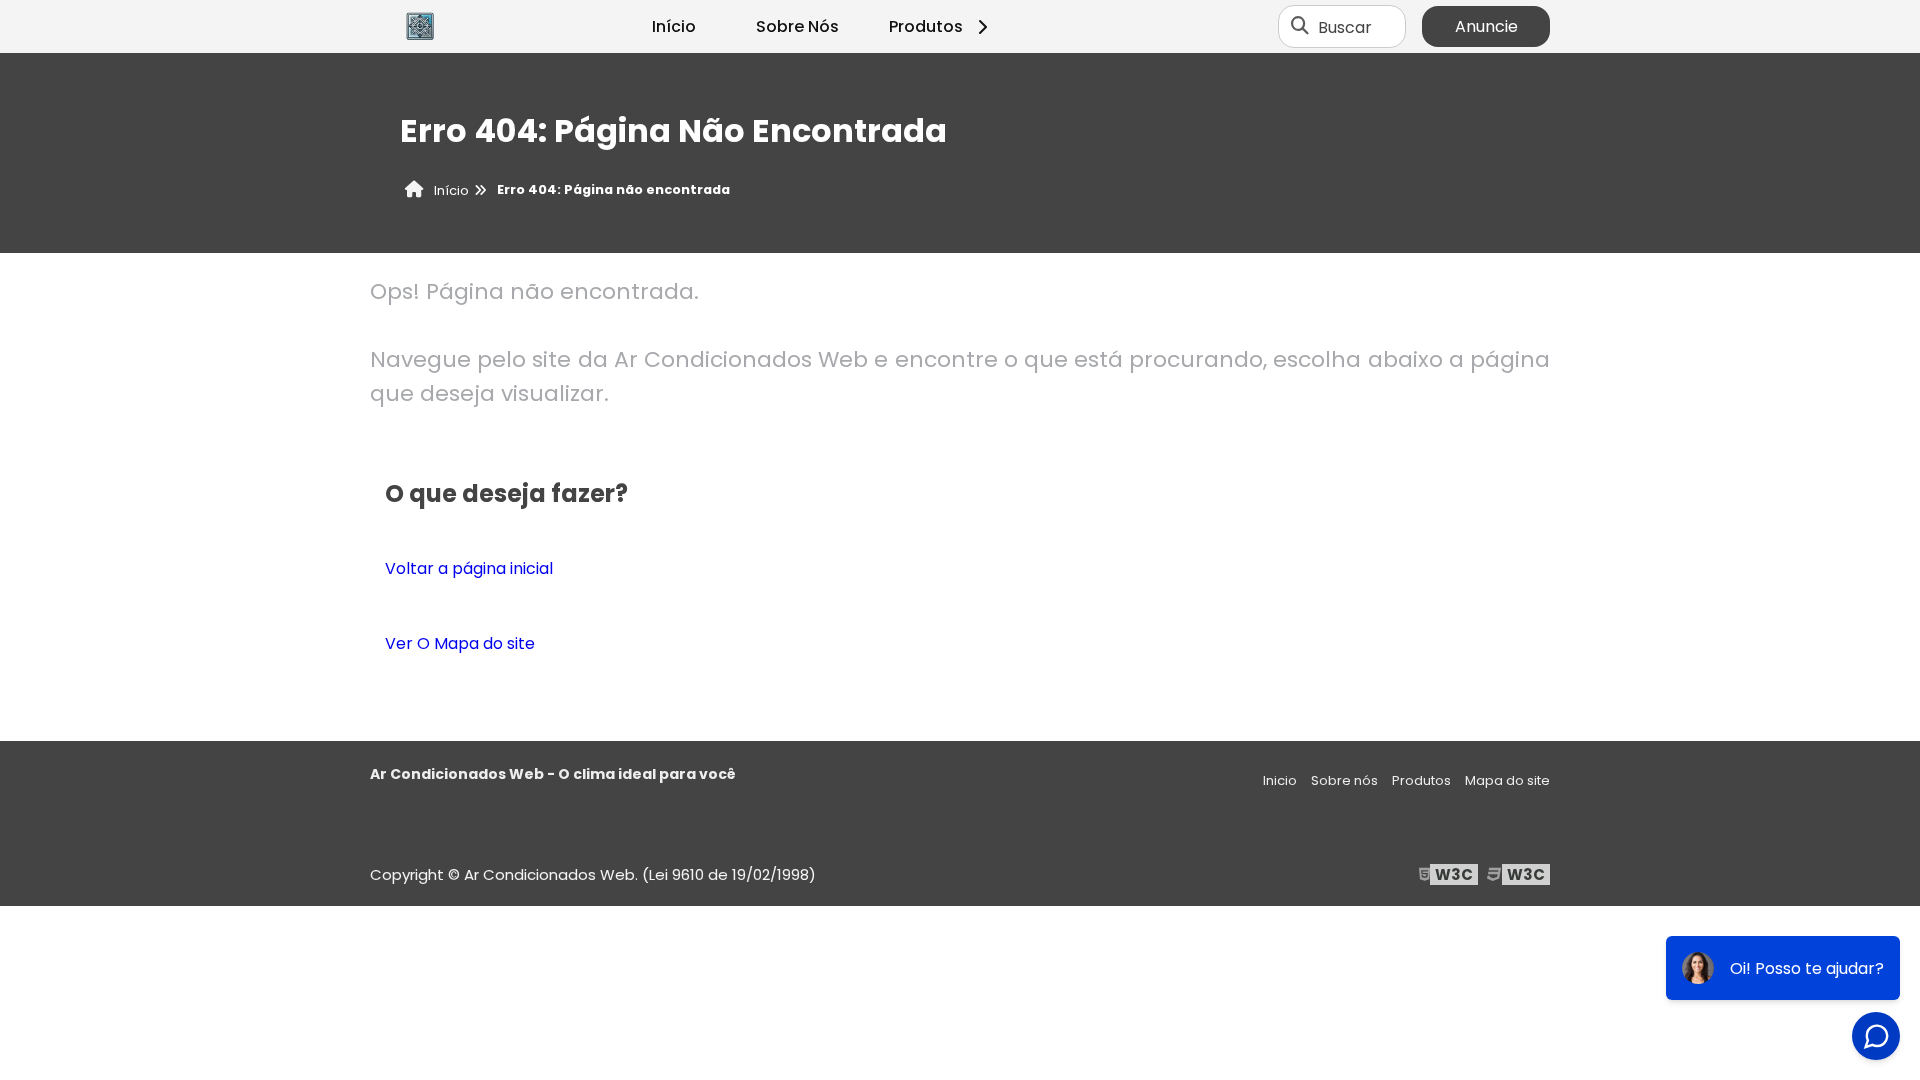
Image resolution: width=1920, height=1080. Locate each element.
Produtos (926, 26)
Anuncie (1486, 26)
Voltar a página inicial (469, 568)
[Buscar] (1300, 27)
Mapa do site (1507, 780)
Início (674, 26)
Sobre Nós (797, 26)
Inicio (1280, 780)
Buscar (1345, 26)
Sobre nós (1344, 780)
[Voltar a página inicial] (420, 27)
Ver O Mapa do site (460, 643)
